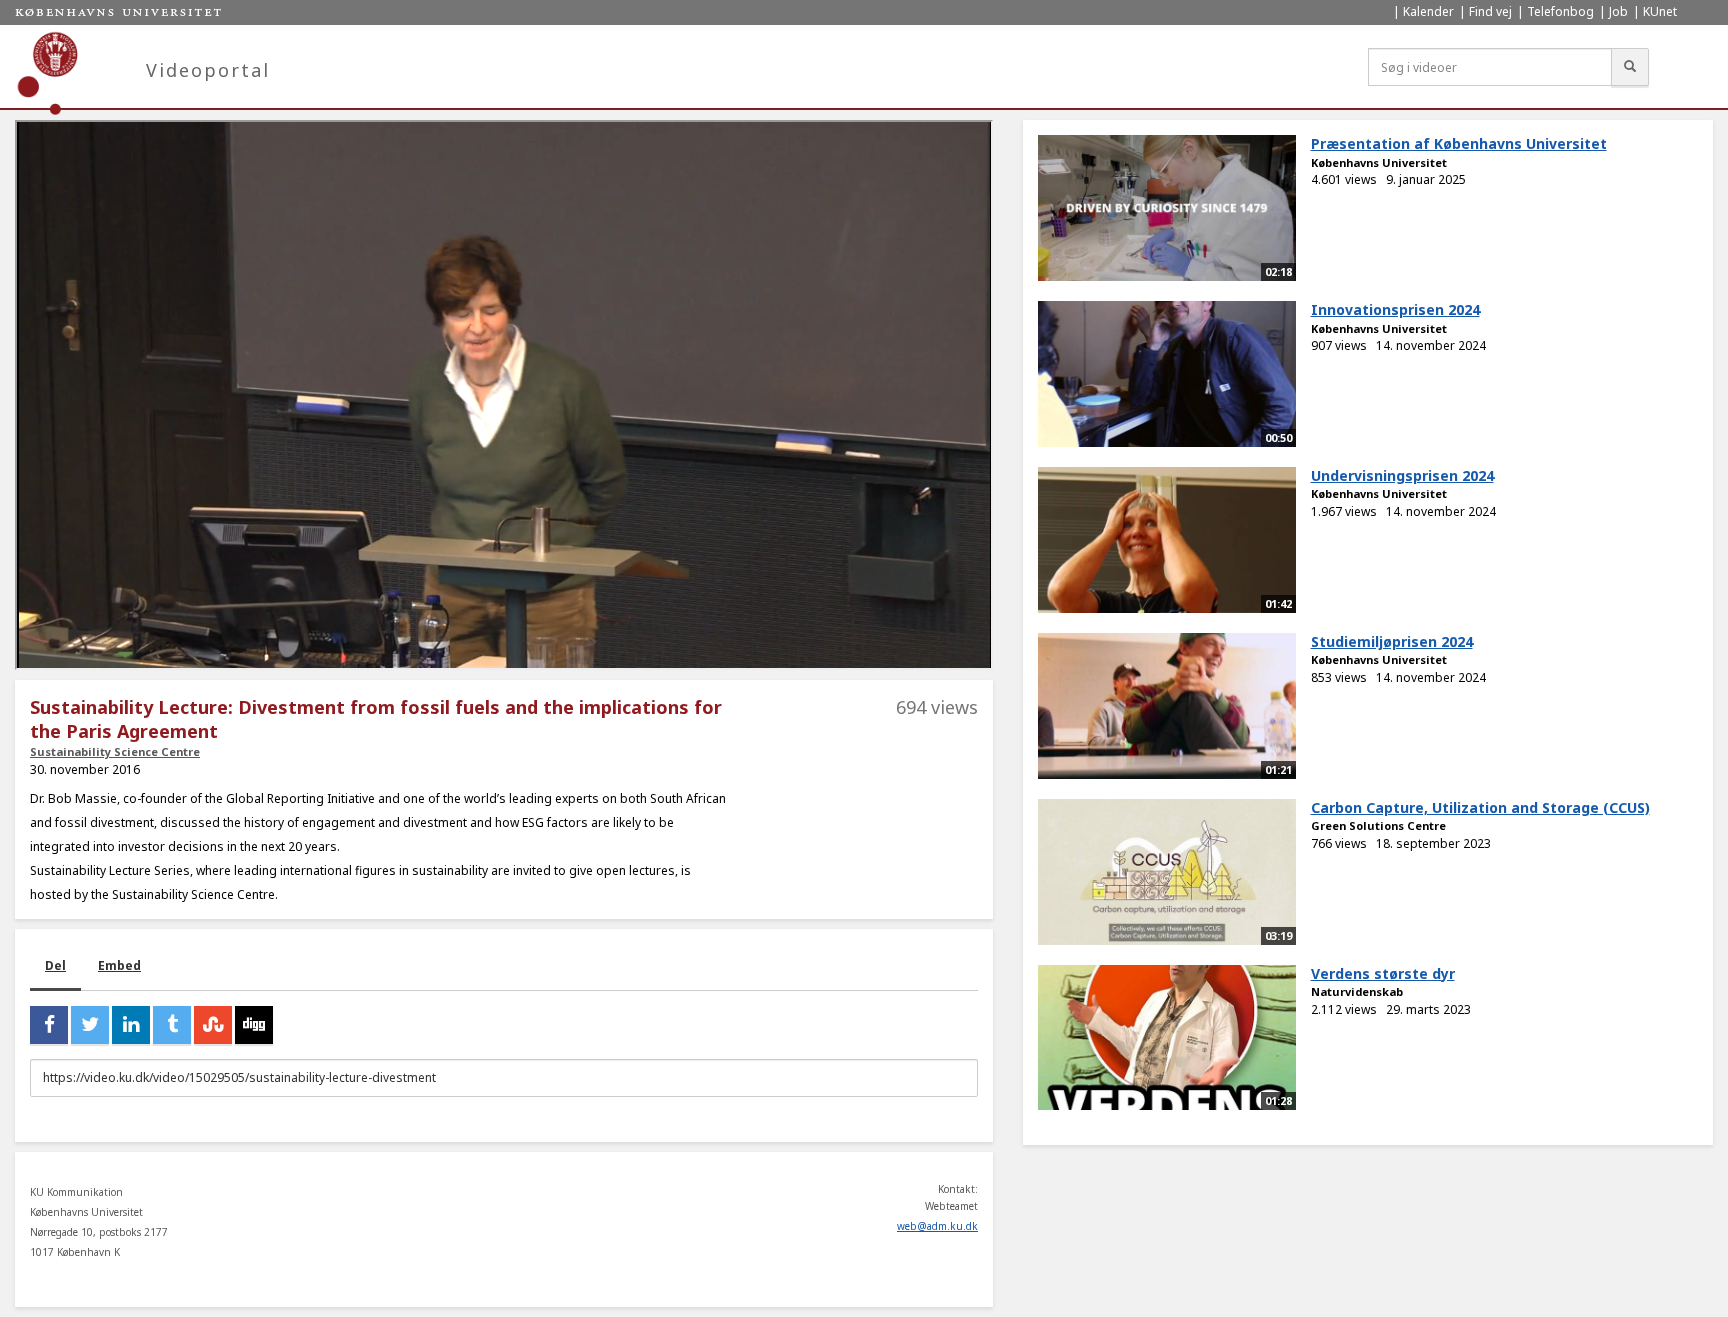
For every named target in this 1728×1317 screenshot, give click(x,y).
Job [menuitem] (1618, 11)
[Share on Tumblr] (172, 1025)
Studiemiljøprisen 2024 (1392, 641)
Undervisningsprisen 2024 (1402, 475)
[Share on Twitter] (90, 1025)
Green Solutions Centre (1378, 825)
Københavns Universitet (1379, 162)
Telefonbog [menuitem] (1560, 11)
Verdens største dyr (1383, 973)
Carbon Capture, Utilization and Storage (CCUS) (1480, 807)
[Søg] (1630, 67)
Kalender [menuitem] (1428, 11)
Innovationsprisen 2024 (1395, 309)
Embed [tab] (119, 965)
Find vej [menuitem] (1490, 11)
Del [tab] (55, 965)
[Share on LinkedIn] (131, 1025)
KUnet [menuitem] (1660, 11)
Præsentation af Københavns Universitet (1459, 143)
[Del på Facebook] (49, 1025)
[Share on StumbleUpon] (213, 1025)
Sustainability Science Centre (115, 751)
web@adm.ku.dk (937, 1226)
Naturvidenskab (1357, 991)
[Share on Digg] (254, 1025)
